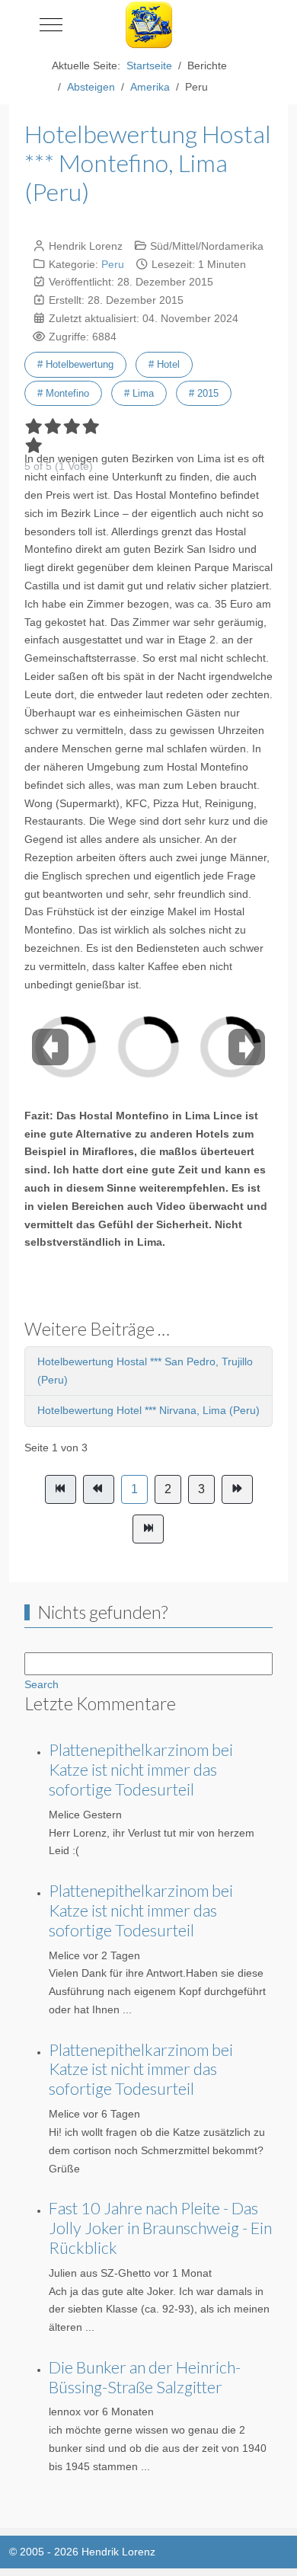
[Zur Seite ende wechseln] (148, 1529)
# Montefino (63, 393)
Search (42, 1684)
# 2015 (204, 393)
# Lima (139, 393)
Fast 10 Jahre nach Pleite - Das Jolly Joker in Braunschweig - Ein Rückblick (160, 2228)
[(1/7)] (102, 1037)
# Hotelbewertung (75, 364)
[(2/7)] (185, 1037)
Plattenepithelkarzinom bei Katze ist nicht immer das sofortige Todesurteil (141, 1770)
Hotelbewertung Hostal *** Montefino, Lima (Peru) (148, 163)
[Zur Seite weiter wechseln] (237, 1489)
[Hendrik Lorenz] (149, 25)
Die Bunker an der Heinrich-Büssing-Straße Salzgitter (145, 2377)
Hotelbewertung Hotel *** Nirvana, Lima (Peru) (148, 1410)
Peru (113, 264)
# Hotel (164, 364)
